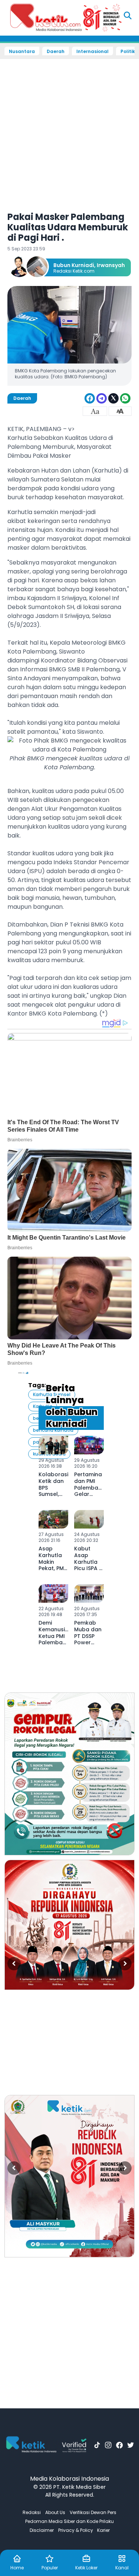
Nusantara (22, 52)
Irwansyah (111, 265)
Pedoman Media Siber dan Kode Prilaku (69, 2521)
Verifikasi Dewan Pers (93, 2512)
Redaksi (32, 2512)
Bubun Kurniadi (74, 265)
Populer (50, 2568)
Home (17, 2568)
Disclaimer (42, 2530)
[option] (69, 1774)
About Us (55, 2512)
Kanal (122, 2568)
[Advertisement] (69, 130)
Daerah (56, 52)
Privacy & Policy (76, 2530)
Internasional (92, 52)
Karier (103, 2530)
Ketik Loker (86, 2568)
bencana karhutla (53, 1430)
